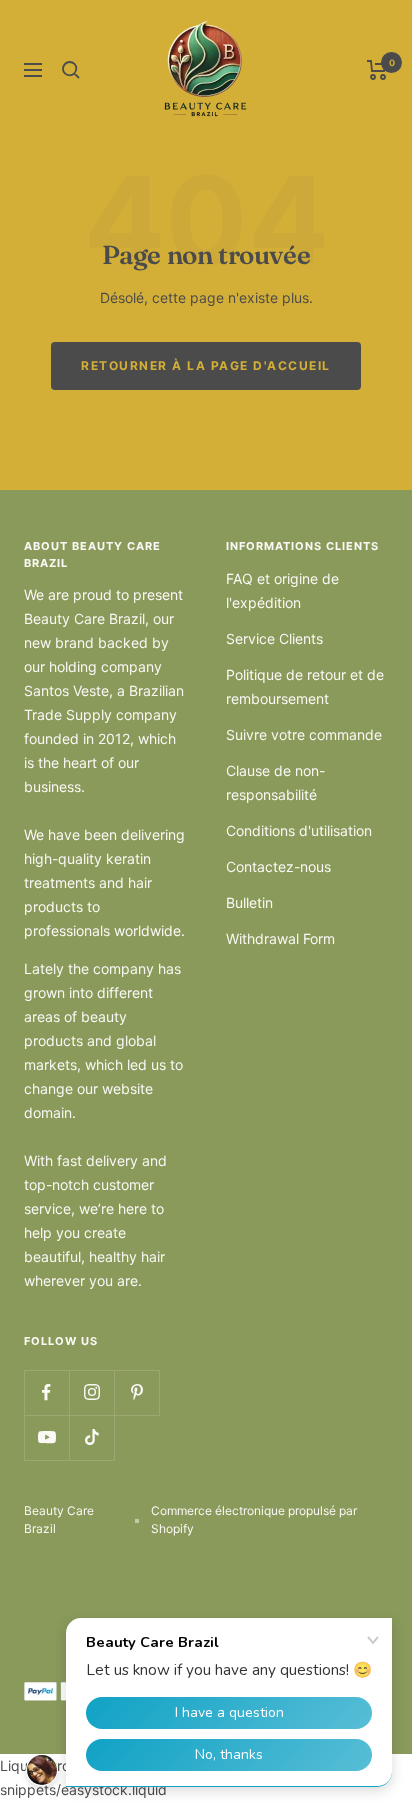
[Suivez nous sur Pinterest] (136, 1392)
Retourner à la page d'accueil (206, 365)
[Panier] (377, 70)
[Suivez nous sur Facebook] (46, 1392)
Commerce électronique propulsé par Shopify (254, 1519)
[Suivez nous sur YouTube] (46, 1437)
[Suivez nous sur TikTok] (91, 1437)
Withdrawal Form (280, 938)
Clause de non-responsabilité (275, 782)
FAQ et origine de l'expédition (282, 590)
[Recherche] (71, 70)
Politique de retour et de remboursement (305, 686)
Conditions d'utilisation (299, 830)
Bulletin (249, 902)
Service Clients (274, 638)
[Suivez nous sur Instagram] (91, 1392)
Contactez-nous (278, 866)
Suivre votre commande (304, 734)
